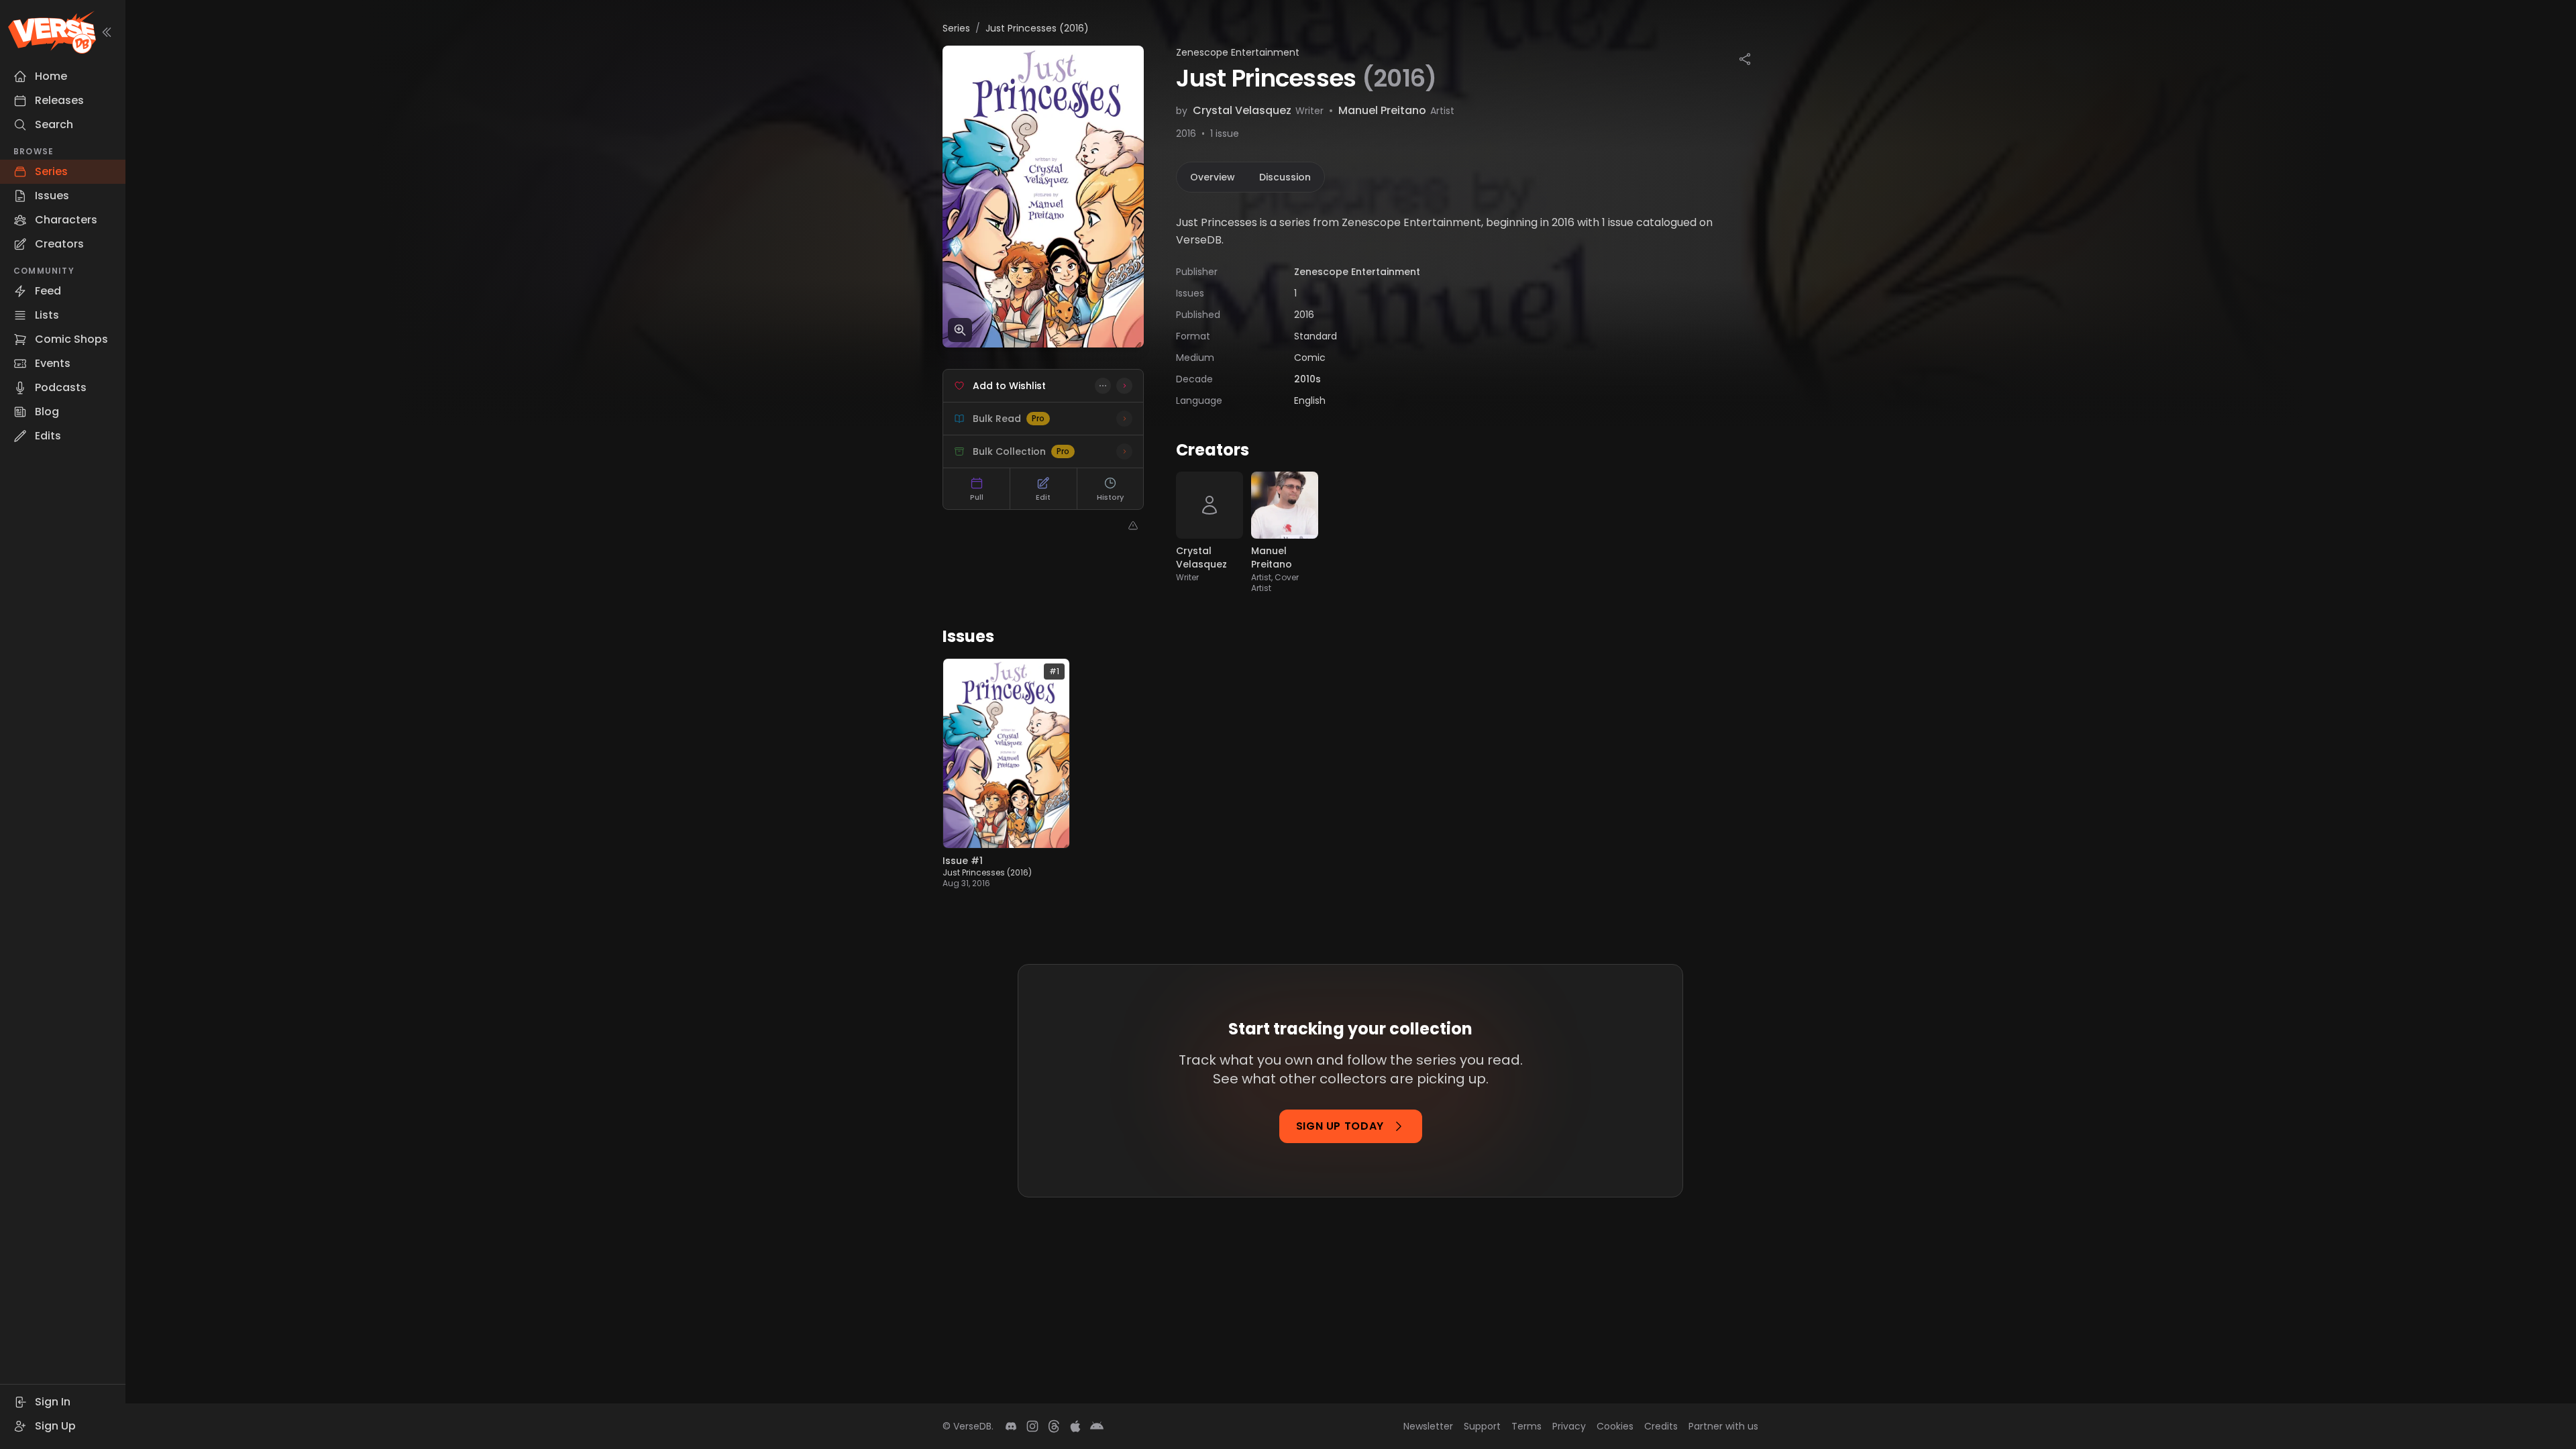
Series (956, 28)
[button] (1103, 386)
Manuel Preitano (1382, 110)
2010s (1307, 379)
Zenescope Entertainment (1238, 52)
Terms (1526, 1426)
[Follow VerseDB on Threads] (1054, 1426)
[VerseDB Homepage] (52, 32)
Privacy (1569, 1426)
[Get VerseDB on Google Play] (1097, 1426)
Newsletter (1428, 1426)
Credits (1661, 1426)
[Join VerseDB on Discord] (1011, 1426)
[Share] (1745, 59)
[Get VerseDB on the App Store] (1075, 1426)
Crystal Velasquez (1242, 110)
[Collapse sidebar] (107, 32)
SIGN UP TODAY (1340, 1126)
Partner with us (1723, 1426)
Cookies (1615, 1426)
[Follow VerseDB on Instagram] (1032, 1426)
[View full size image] (960, 330)
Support (1482, 1426)
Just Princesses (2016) (987, 872)
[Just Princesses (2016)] (1043, 197)
